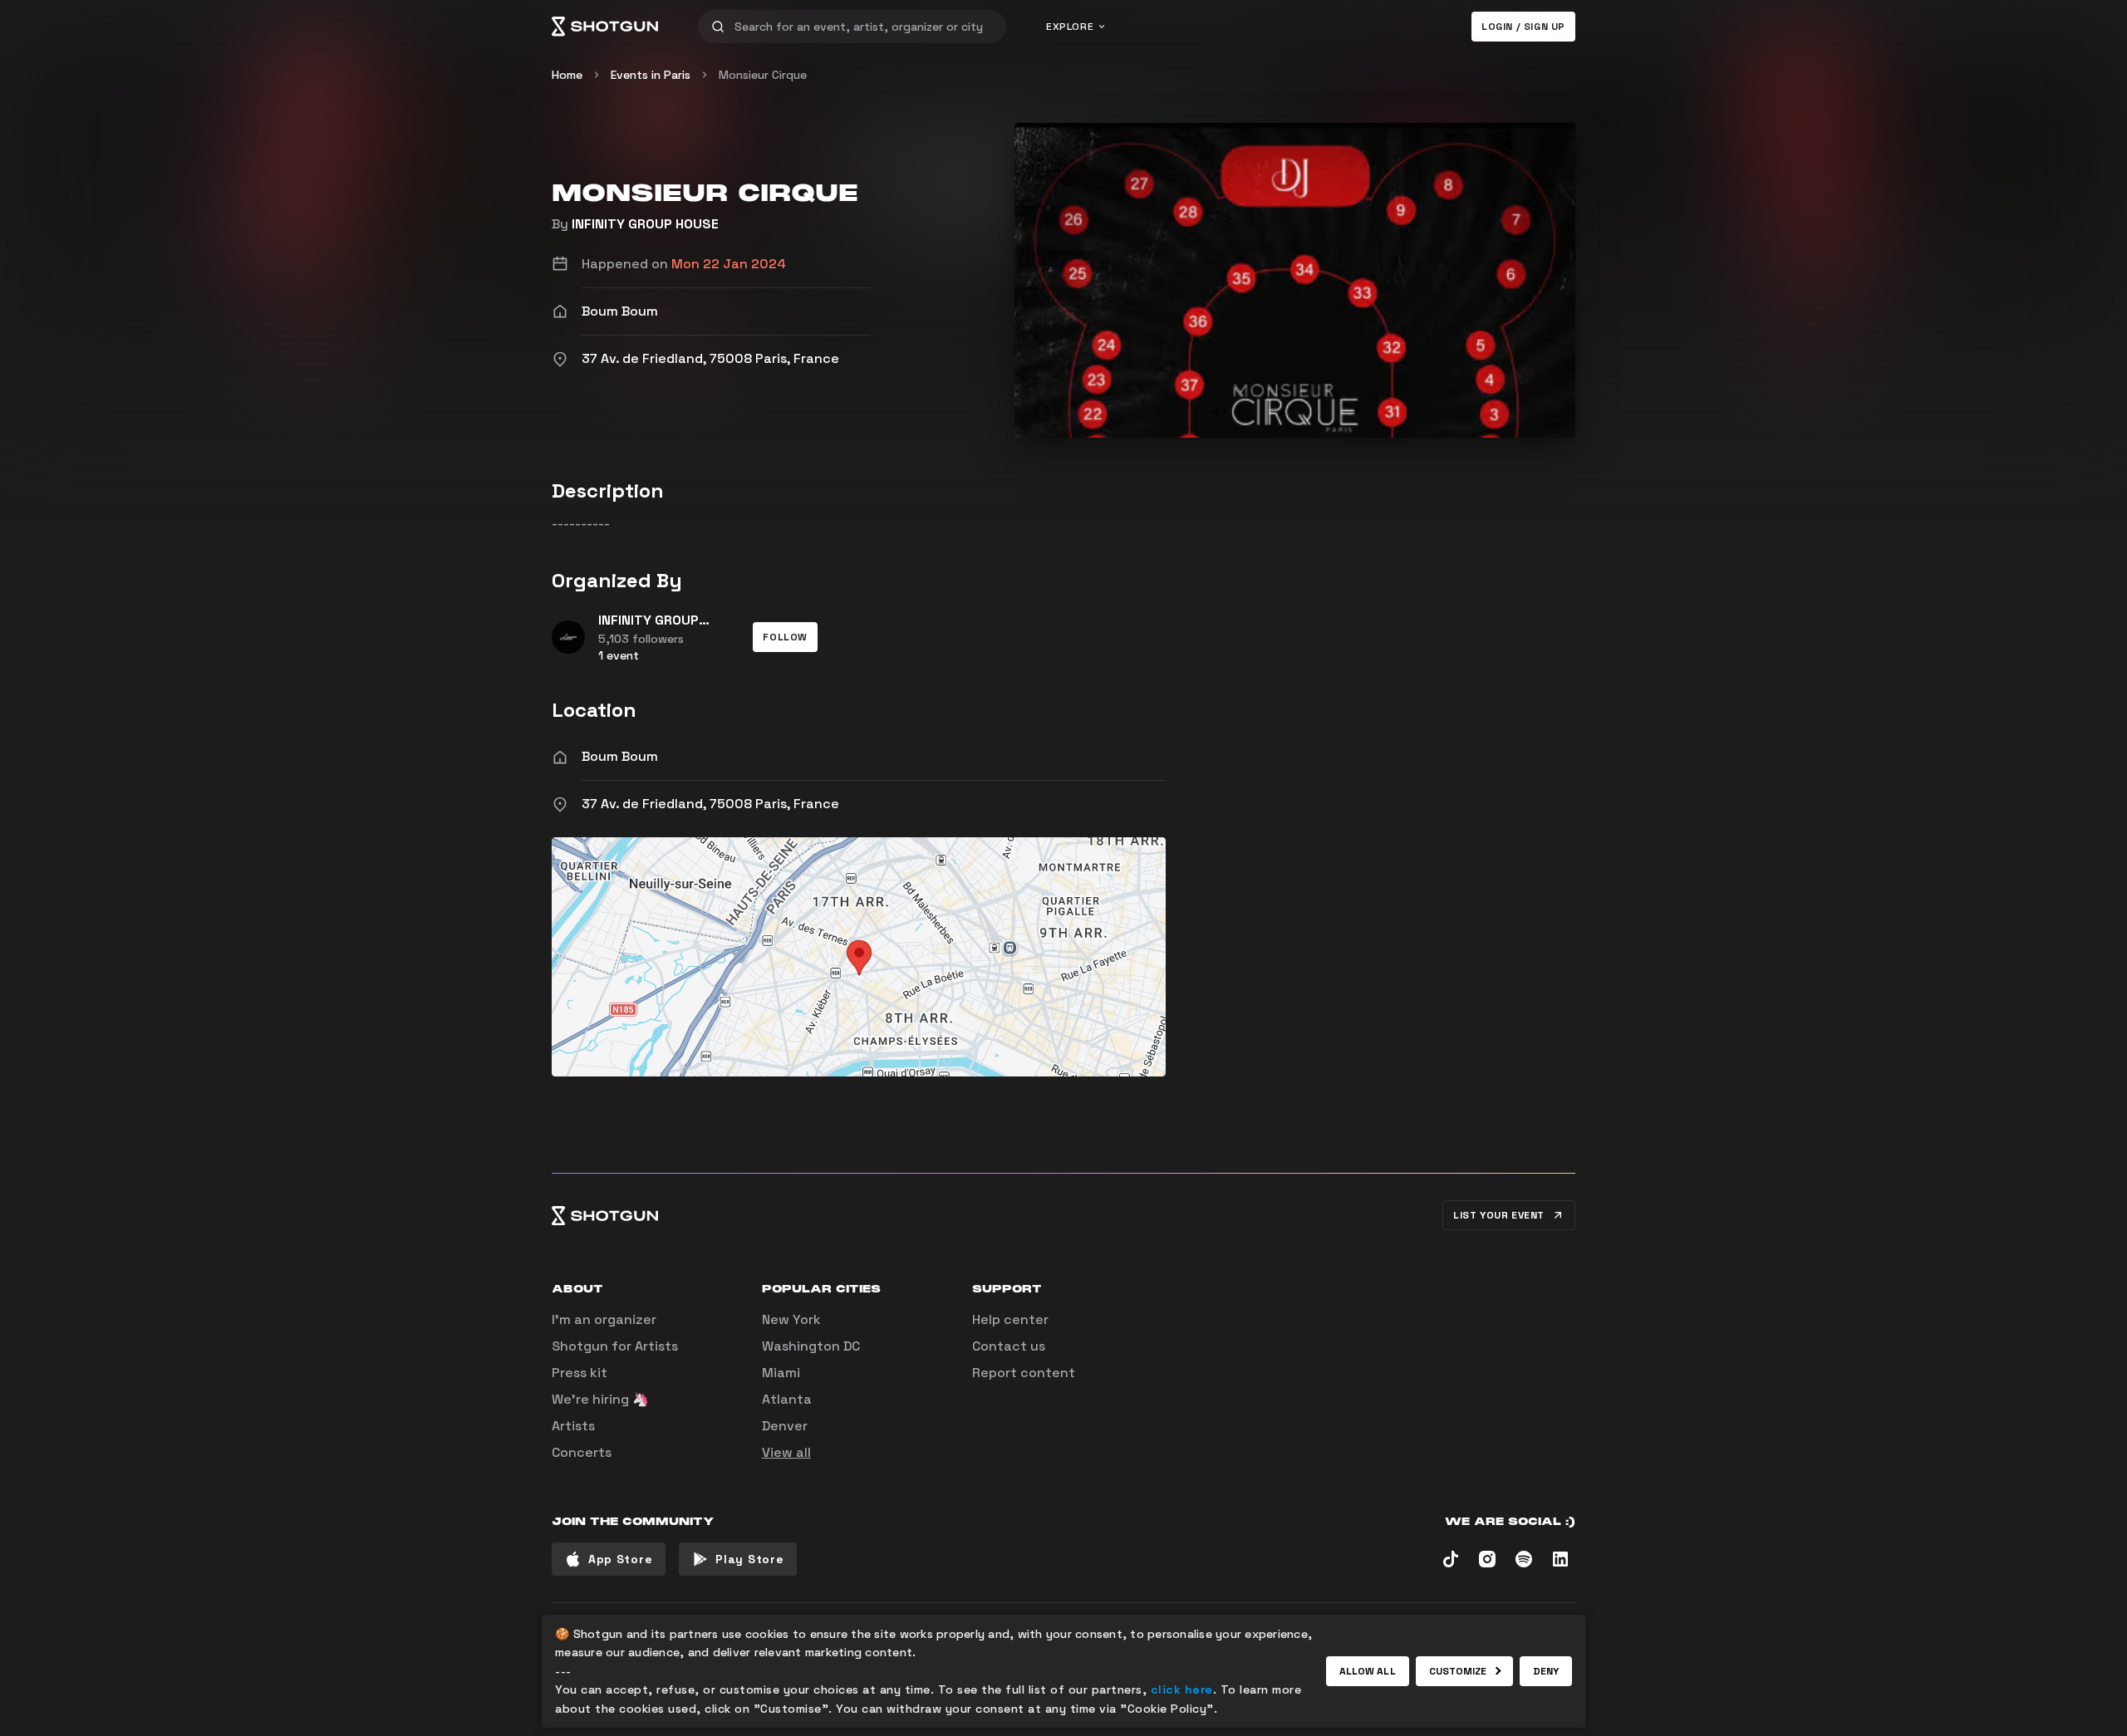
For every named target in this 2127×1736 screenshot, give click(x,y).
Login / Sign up (1523, 27)
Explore (1070, 27)
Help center (1010, 1319)
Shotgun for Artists (615, 1346)
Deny (1546, 1671)
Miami (781, 1373)
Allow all (1368, 1671)
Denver (785, 1426)
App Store (620, 1559)
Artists (573, 1426)
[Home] (605, 27)
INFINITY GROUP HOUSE (645, 224)
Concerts (582, 1452)
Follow (785, 637)
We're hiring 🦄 (600, 1399)
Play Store (749, 1559)
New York (791, 1319)
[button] (785, 637)
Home (567, 75)
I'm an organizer (604, 1319)
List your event (1499, 1215)
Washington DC (811, 1346)
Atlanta (787, 1399)
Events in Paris (651, 75)
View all (786, 1452)
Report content (1024, 1373)
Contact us (1009, 1346)
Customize (1458, 1671)
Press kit (580, 1373)
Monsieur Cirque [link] (763, 75)
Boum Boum (620, 756)
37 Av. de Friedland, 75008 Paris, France (710, 804)
